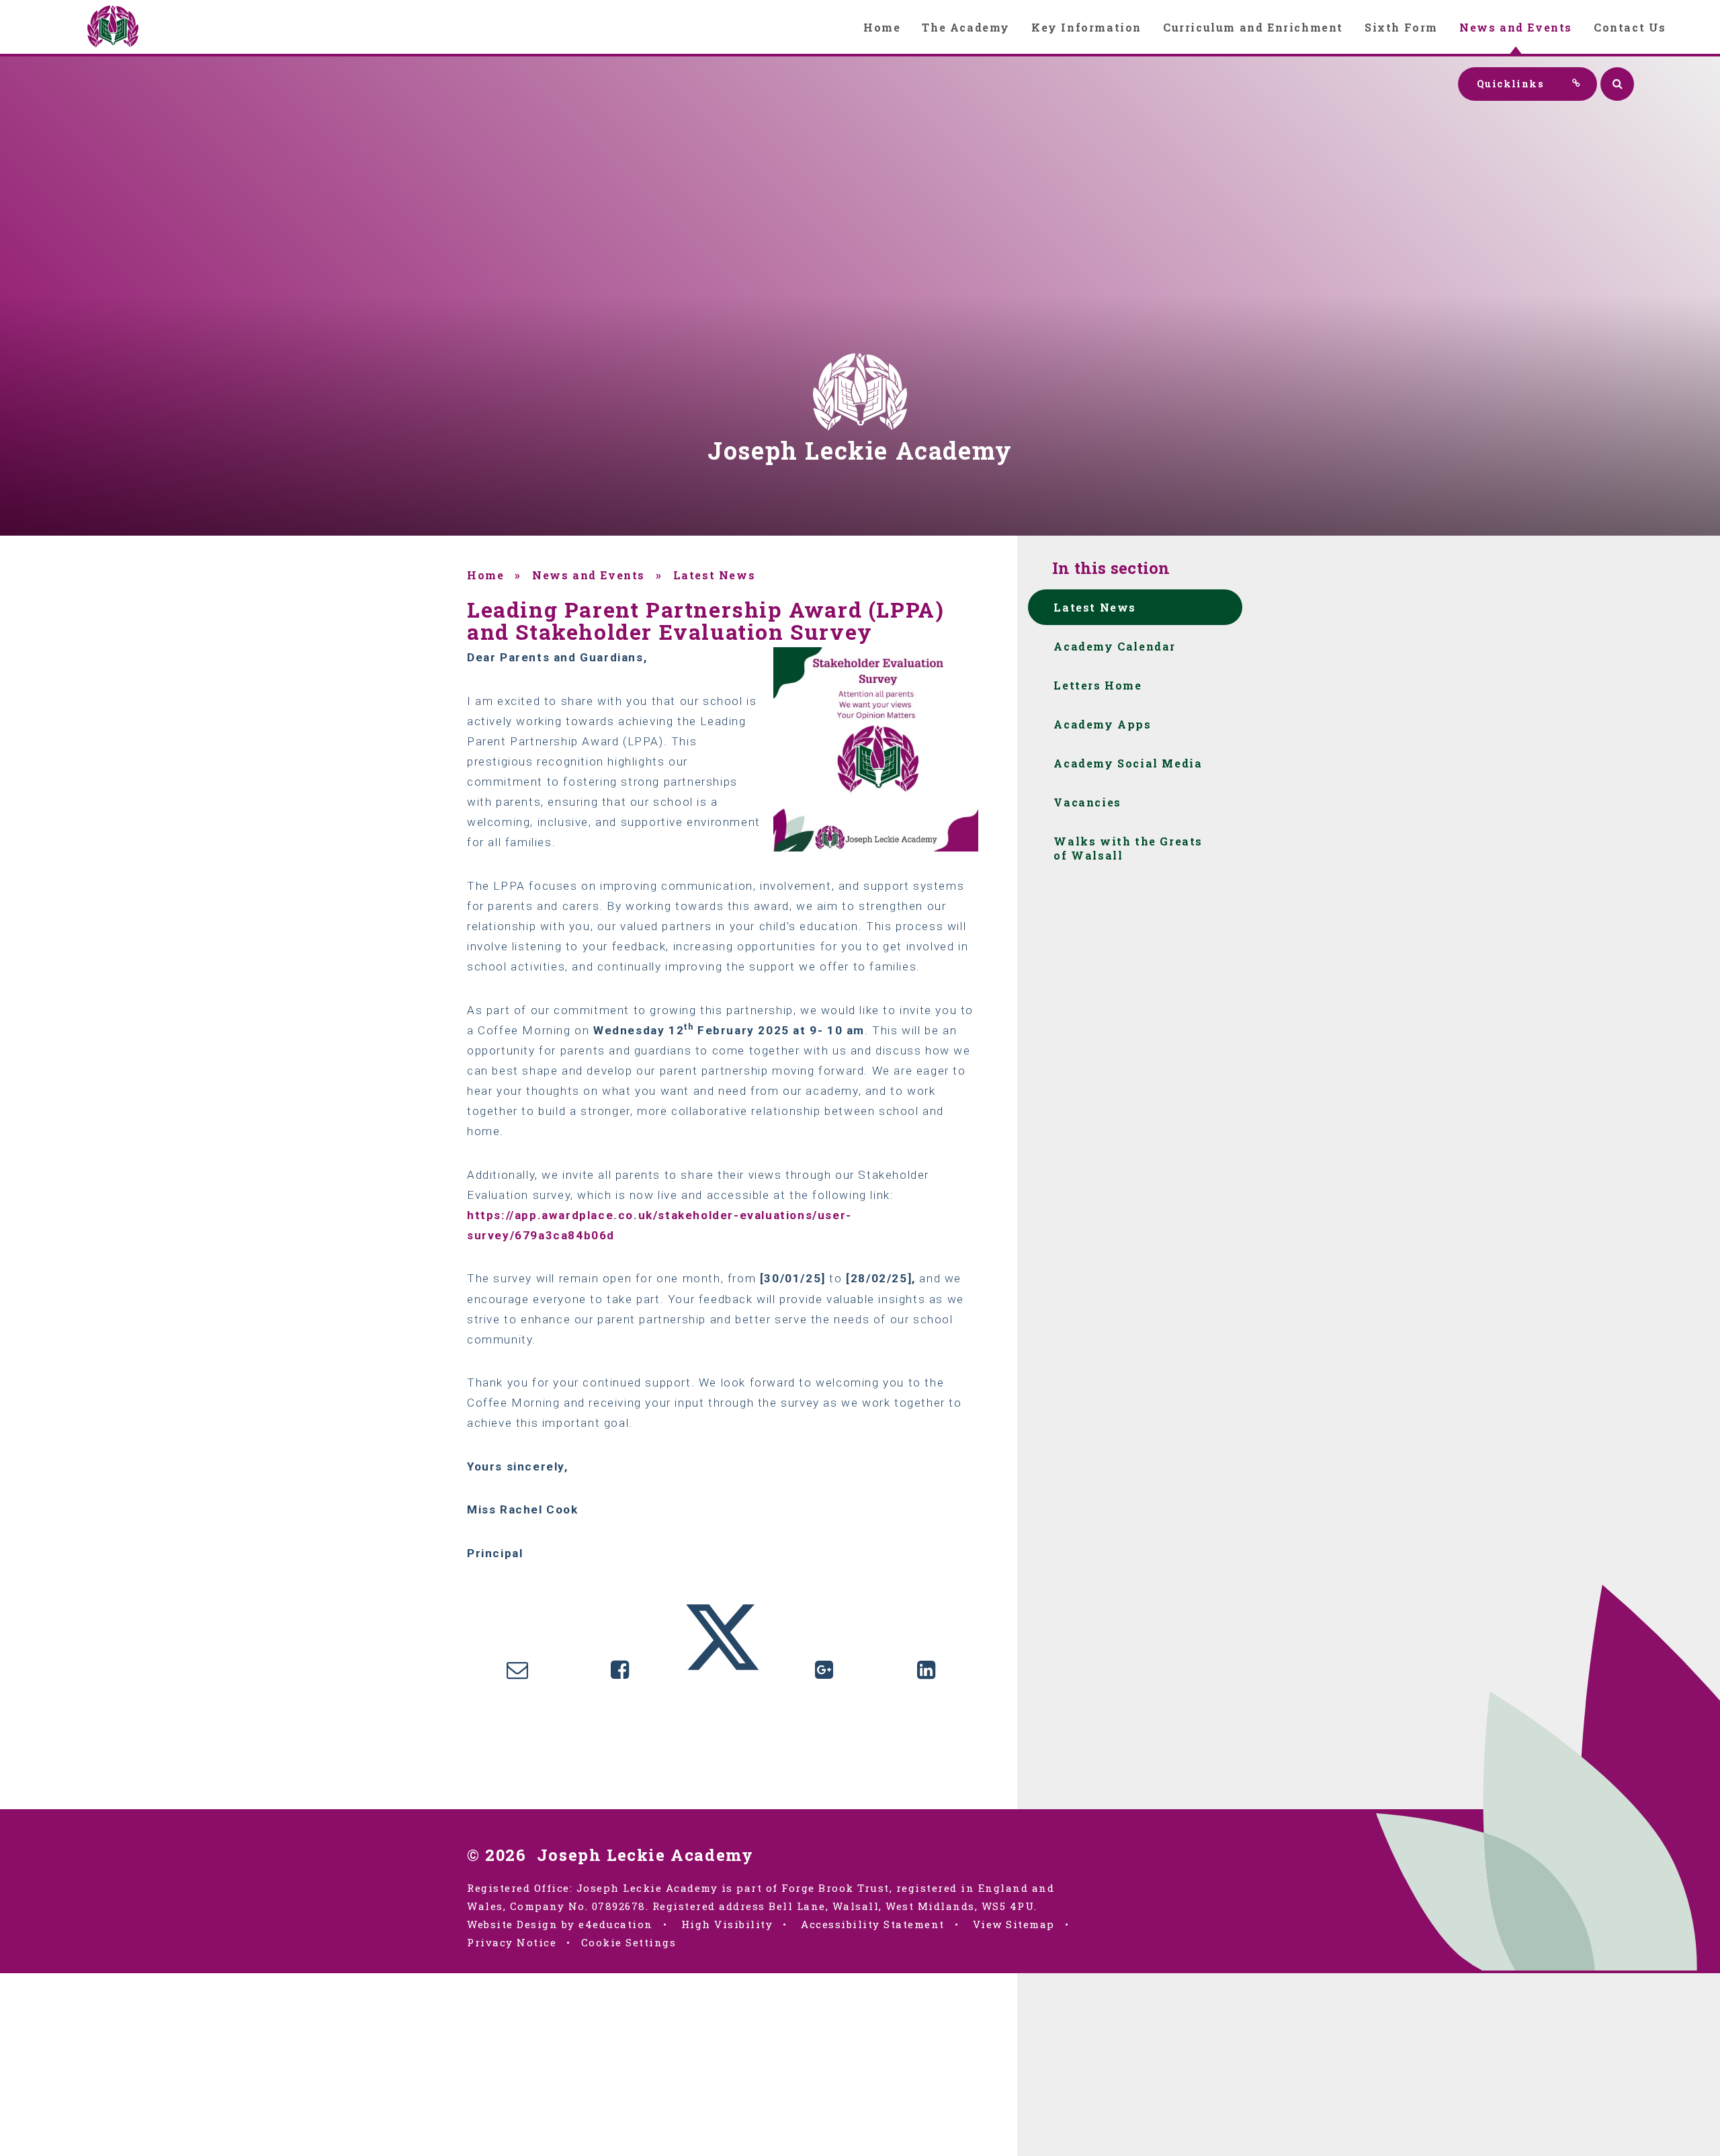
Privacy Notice (512, 1942)
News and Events (589, 575)
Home (485, 575)
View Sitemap (1014, 1924)
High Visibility (727, 1924)
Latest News (715, 575)
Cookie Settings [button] (629, 1942)
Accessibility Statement (873, 1924)
